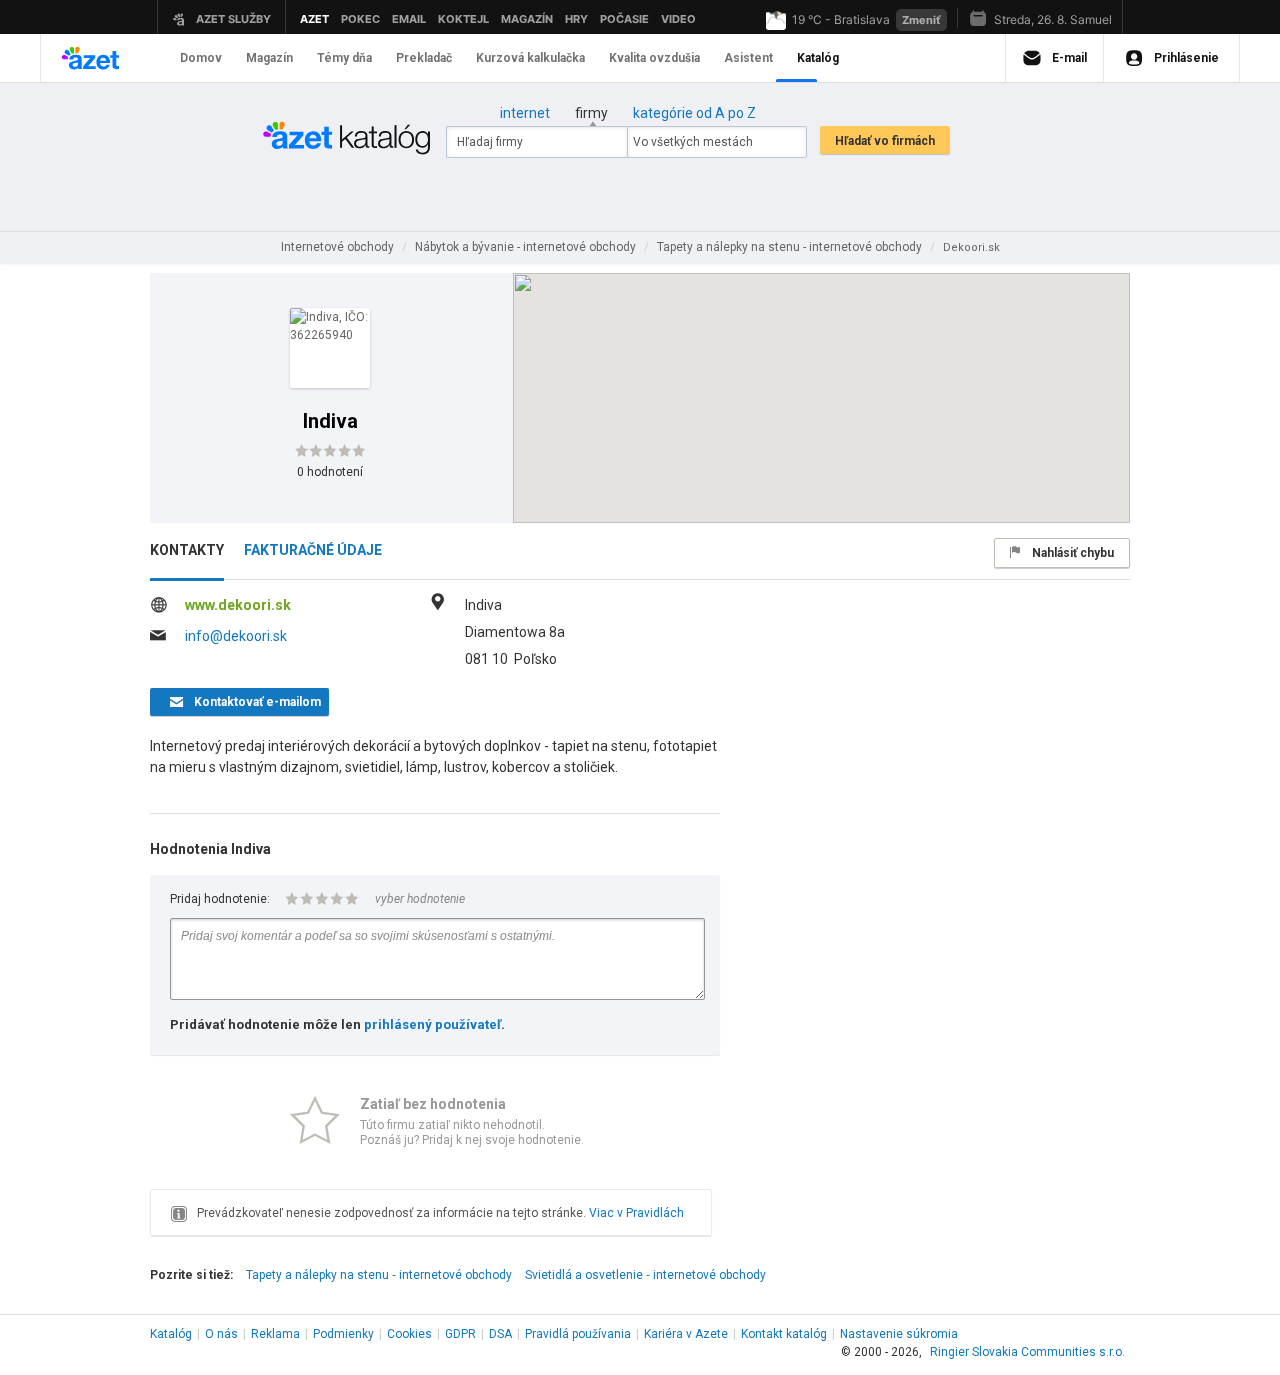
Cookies (409, 1334)
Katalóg (171, 1334)
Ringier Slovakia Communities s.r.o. (1027, 1352)
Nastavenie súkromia (899, 1334)
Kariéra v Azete (686, 1334)
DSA (500, 1334)
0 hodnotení (330, 472)
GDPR (460, 1334)
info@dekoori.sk (236, 636)
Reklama (275, 1334)
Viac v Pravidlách (636, 1213)
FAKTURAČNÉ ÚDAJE (313, 550)
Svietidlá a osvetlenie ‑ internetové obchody (645, 1275)
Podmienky (343, 1334)
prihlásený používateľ (432, 1024)
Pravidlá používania (578, 1334)
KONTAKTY (187, 550)
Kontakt (784, 1334)
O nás (221, 1334)
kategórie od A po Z (694, 113)
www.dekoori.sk (238, 605)
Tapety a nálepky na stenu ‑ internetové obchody (379, 1275)
